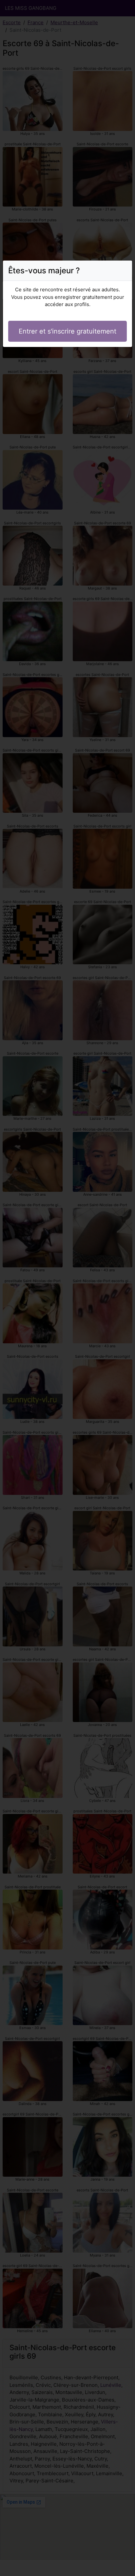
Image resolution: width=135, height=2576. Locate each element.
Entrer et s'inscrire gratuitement (67, 331)
